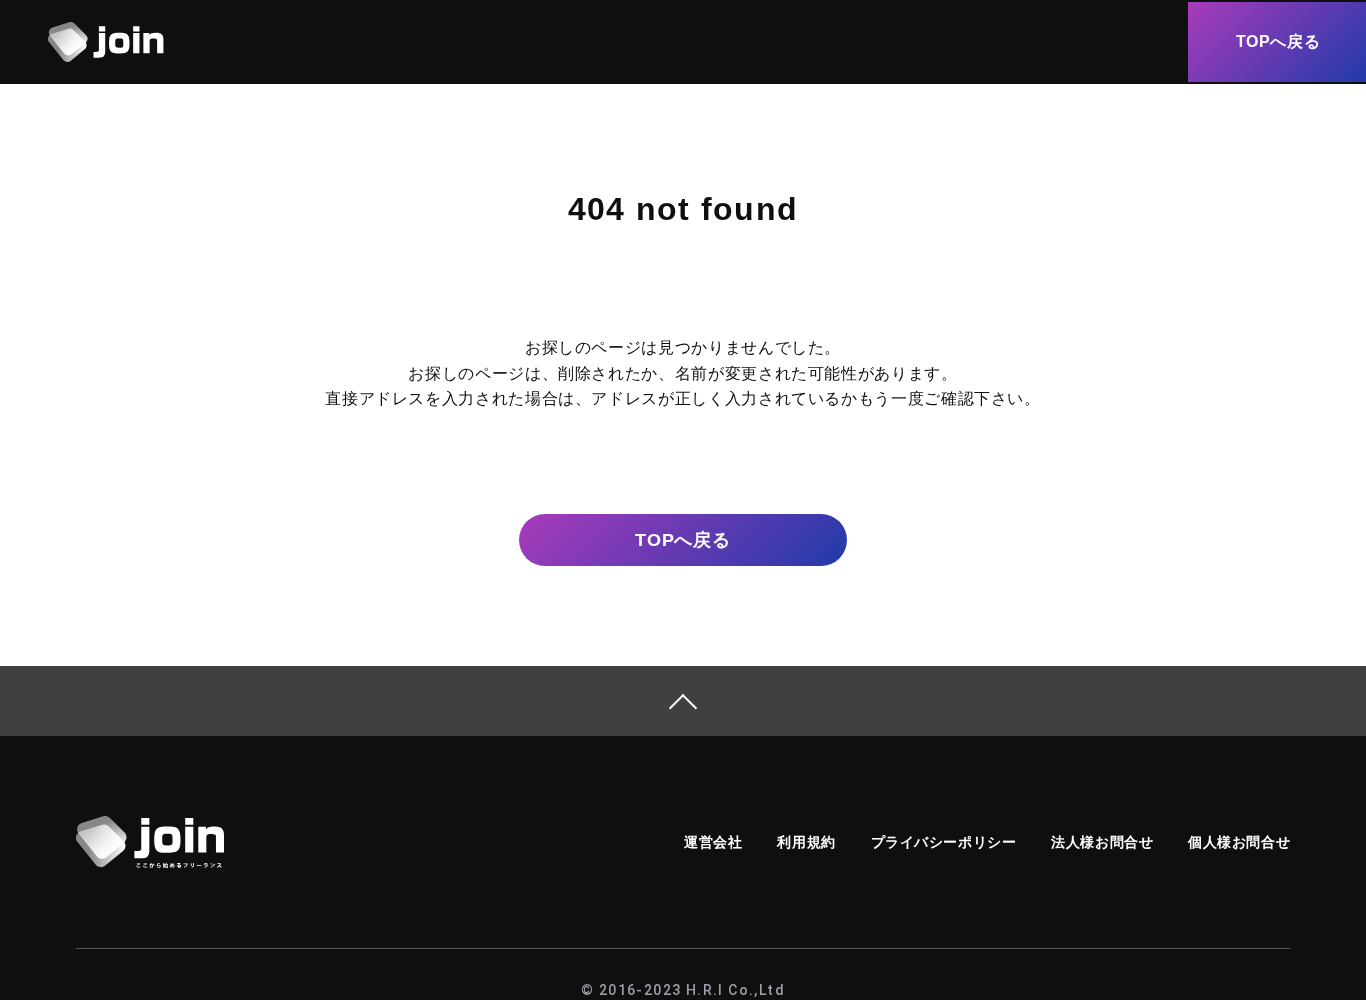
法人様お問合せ (1102, 842)
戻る (682, 540)
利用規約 (806, 842)
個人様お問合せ (1239, 842)
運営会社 (713, 842)
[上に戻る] (683, 701)
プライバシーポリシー (944, 842)
